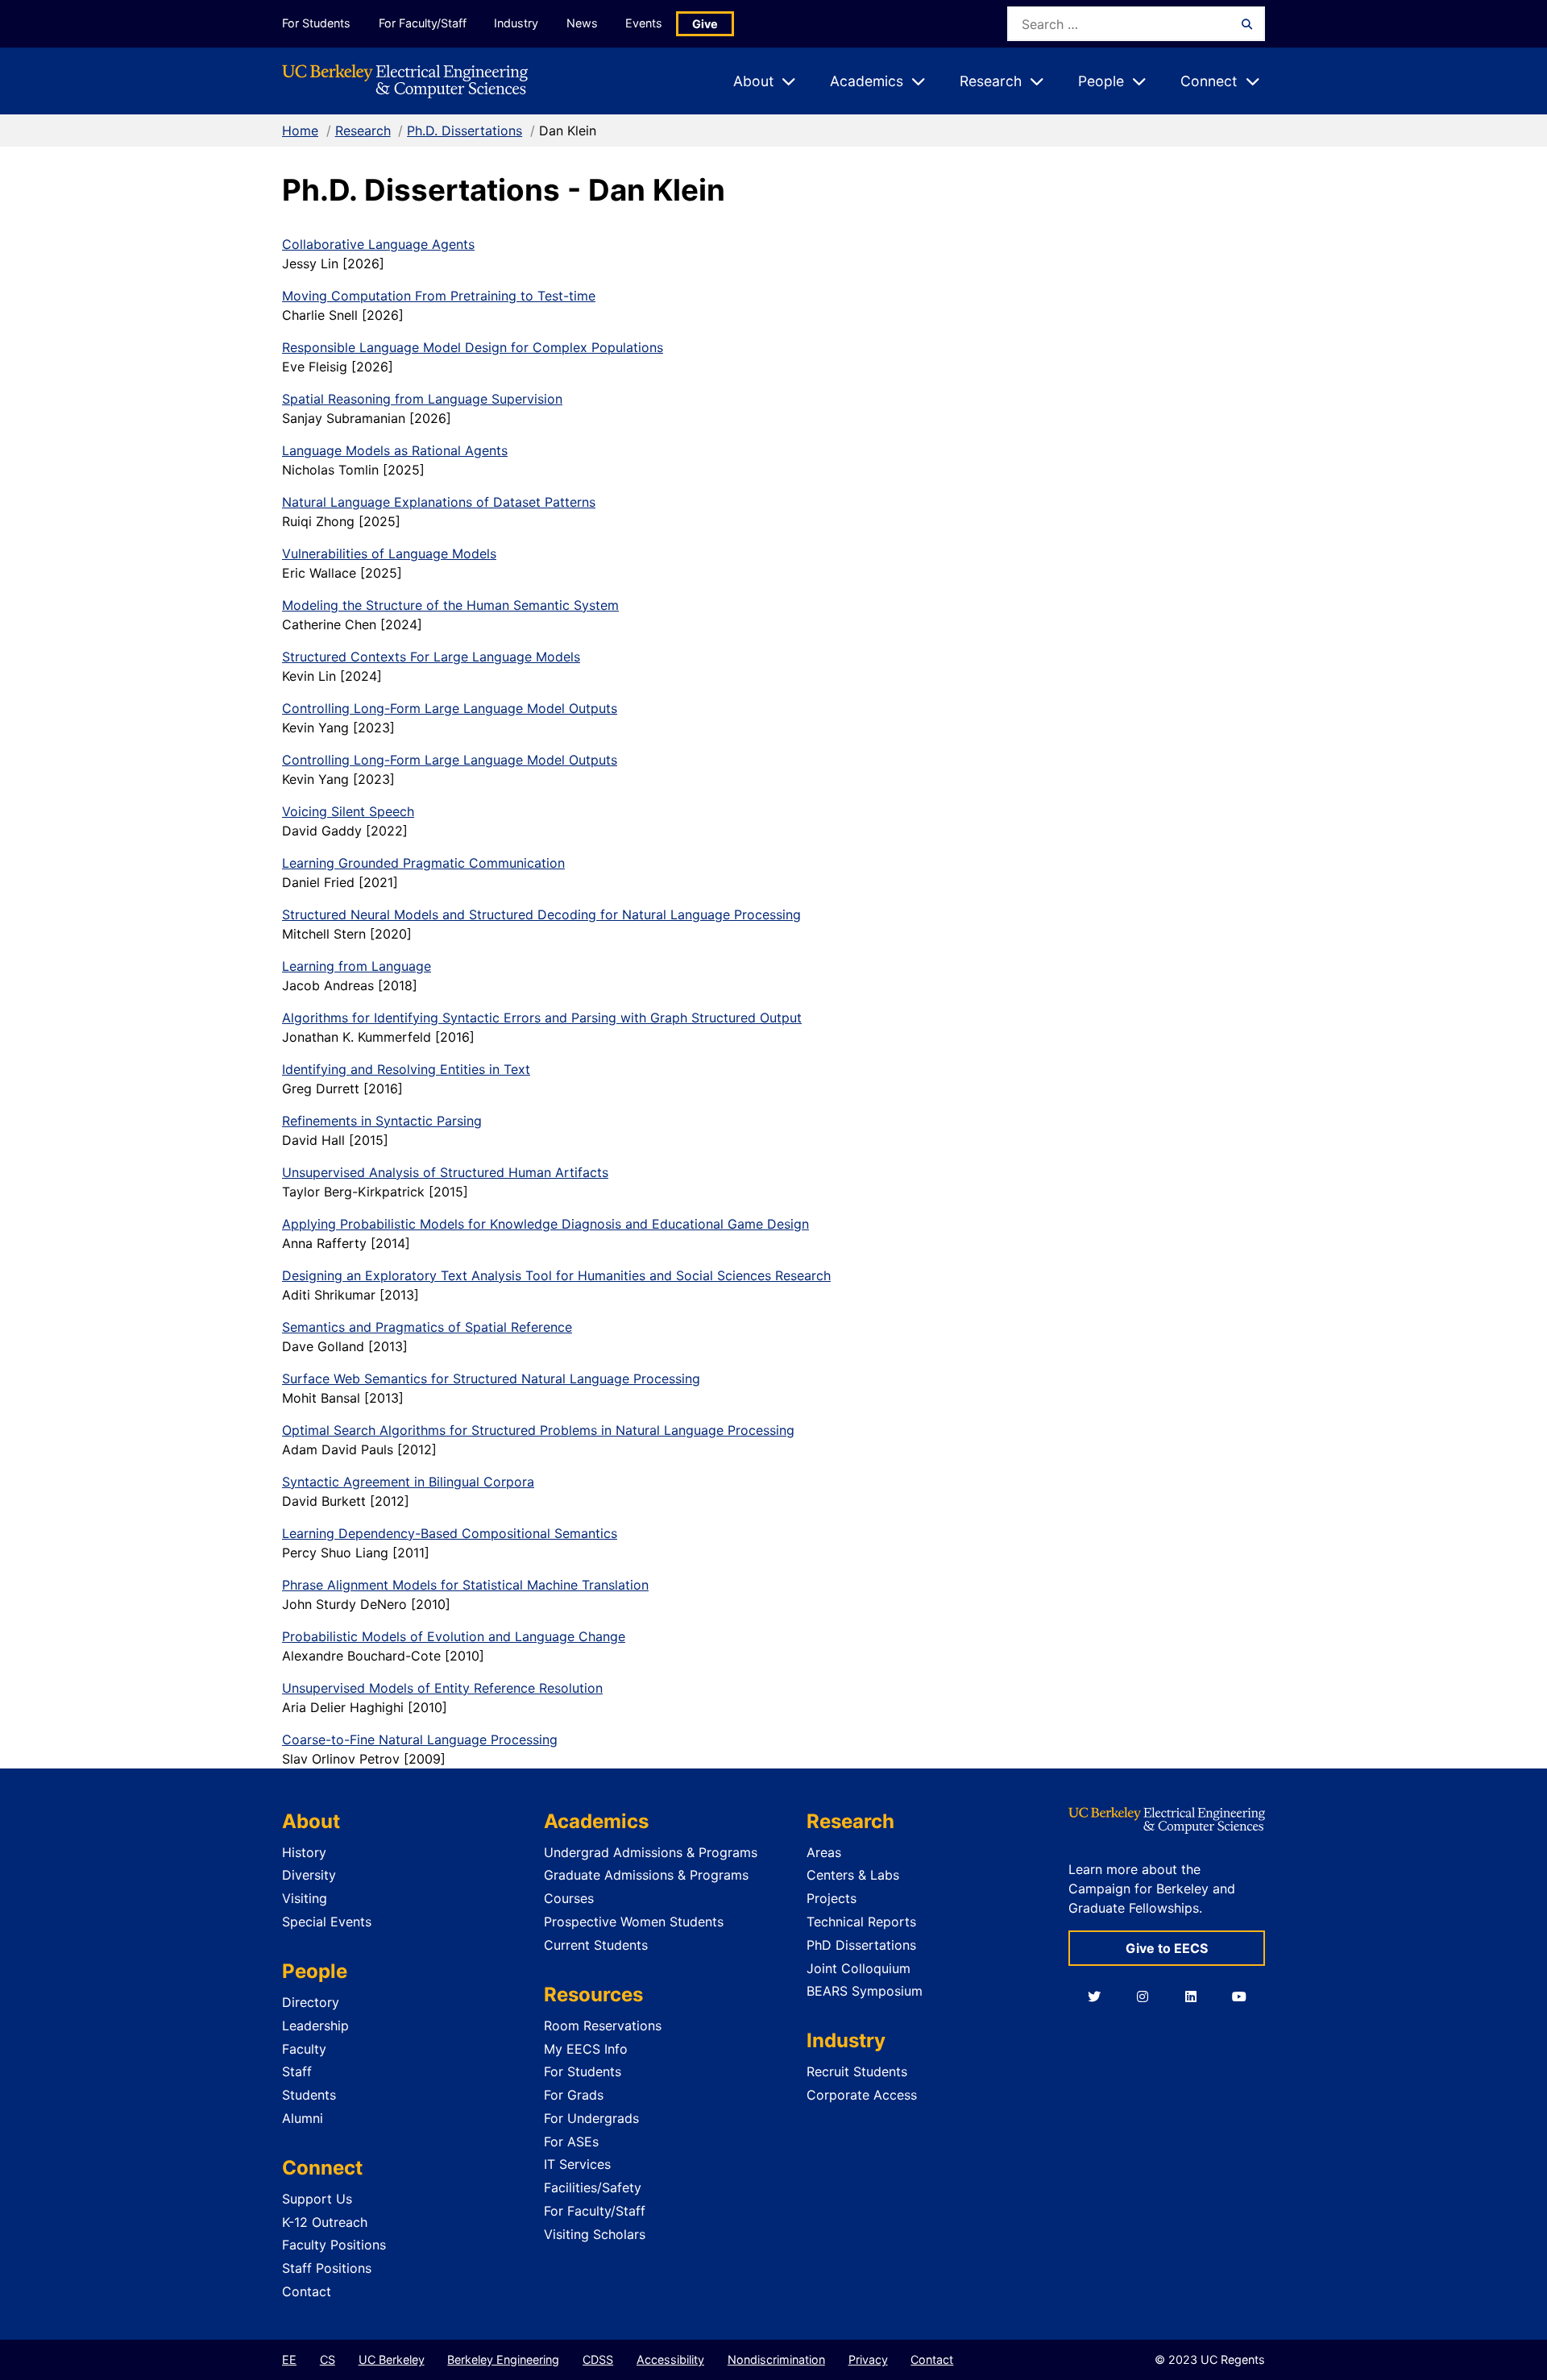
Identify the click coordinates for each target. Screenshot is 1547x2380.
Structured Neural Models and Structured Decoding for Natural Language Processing (541, 914)
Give (705, 24)
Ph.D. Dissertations (465, 131)
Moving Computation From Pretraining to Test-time (439, 296)
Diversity (309, 1875)
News (582, 23)
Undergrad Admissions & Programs (651, 1852)
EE (289, 2359)
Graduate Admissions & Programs (646, 1875)
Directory (311, 2002)
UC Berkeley (392, 2359)
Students (309, 2095)
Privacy (868, 2359)
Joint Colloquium (859, 1968)
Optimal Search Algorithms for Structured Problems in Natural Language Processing (538, 1430)
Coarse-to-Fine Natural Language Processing (420, 1739)
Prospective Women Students (634, 1922)
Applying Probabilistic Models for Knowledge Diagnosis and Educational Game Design (545, 1224)
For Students (316, 23)
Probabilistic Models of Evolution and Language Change (454, 1636)
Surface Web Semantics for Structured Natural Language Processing (491, 1379)
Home (300, 131)
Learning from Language (357, 966)
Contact (307, 2291)
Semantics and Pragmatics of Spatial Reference (427, 1327)
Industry (516, 23)
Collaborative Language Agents (378, 244)
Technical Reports (861, 1922)
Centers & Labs (853, 1875)
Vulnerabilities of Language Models (389, 554)
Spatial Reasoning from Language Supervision (422, 399)
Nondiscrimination (776, 2359)
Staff (297, 2071)
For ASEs (571, 2142)
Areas (824, 1852)
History (304, 1852)
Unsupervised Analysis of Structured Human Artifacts (445, 1172)
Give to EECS (1167, 1948)
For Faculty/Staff (423, 23)
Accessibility (670, 2359)
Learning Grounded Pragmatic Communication (423, 863)
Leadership (315, 2025)
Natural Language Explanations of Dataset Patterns (439, 502)
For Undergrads (591, 2118)
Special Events (327, 1922)
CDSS (598, 2359)
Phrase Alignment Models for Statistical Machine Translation (465, 1585)
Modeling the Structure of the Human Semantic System (450, 605)
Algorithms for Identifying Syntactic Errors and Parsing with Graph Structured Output (542, 1018)
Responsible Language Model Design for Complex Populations (473, 347)
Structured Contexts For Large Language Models (431, 657)
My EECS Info (586, 2049)
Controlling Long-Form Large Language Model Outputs (450, 708)
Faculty (304, 2049)
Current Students (596, 1945)
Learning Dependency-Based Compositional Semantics (450, 1533)
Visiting (305, 1898)
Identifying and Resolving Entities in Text (406, 1069)
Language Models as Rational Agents (395, 450)
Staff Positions (327, 2268)
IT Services (577, 2164)
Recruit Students (857, 2071)
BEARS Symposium (865, 1991)
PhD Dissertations (861, 1945)
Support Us (317, 2199)
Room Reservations (603, 2025)
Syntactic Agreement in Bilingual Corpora (408, 1482)
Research (363, 131)
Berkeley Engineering (503, 2359)
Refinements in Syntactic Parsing (382, 1121)
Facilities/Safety (593, 2187)
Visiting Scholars (595, 2234)
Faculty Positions (334, 2245)
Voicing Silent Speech (348, 811)
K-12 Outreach (325, 2222)
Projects (832, 1898)
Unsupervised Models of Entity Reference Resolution (442, 1688)
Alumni (303, 2118)
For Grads (574, 2095)
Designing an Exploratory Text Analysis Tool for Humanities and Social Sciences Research (556, 1275)
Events (644, 23)
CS (328, 2359)
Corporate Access (862, 2095)
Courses (569, 1898)
